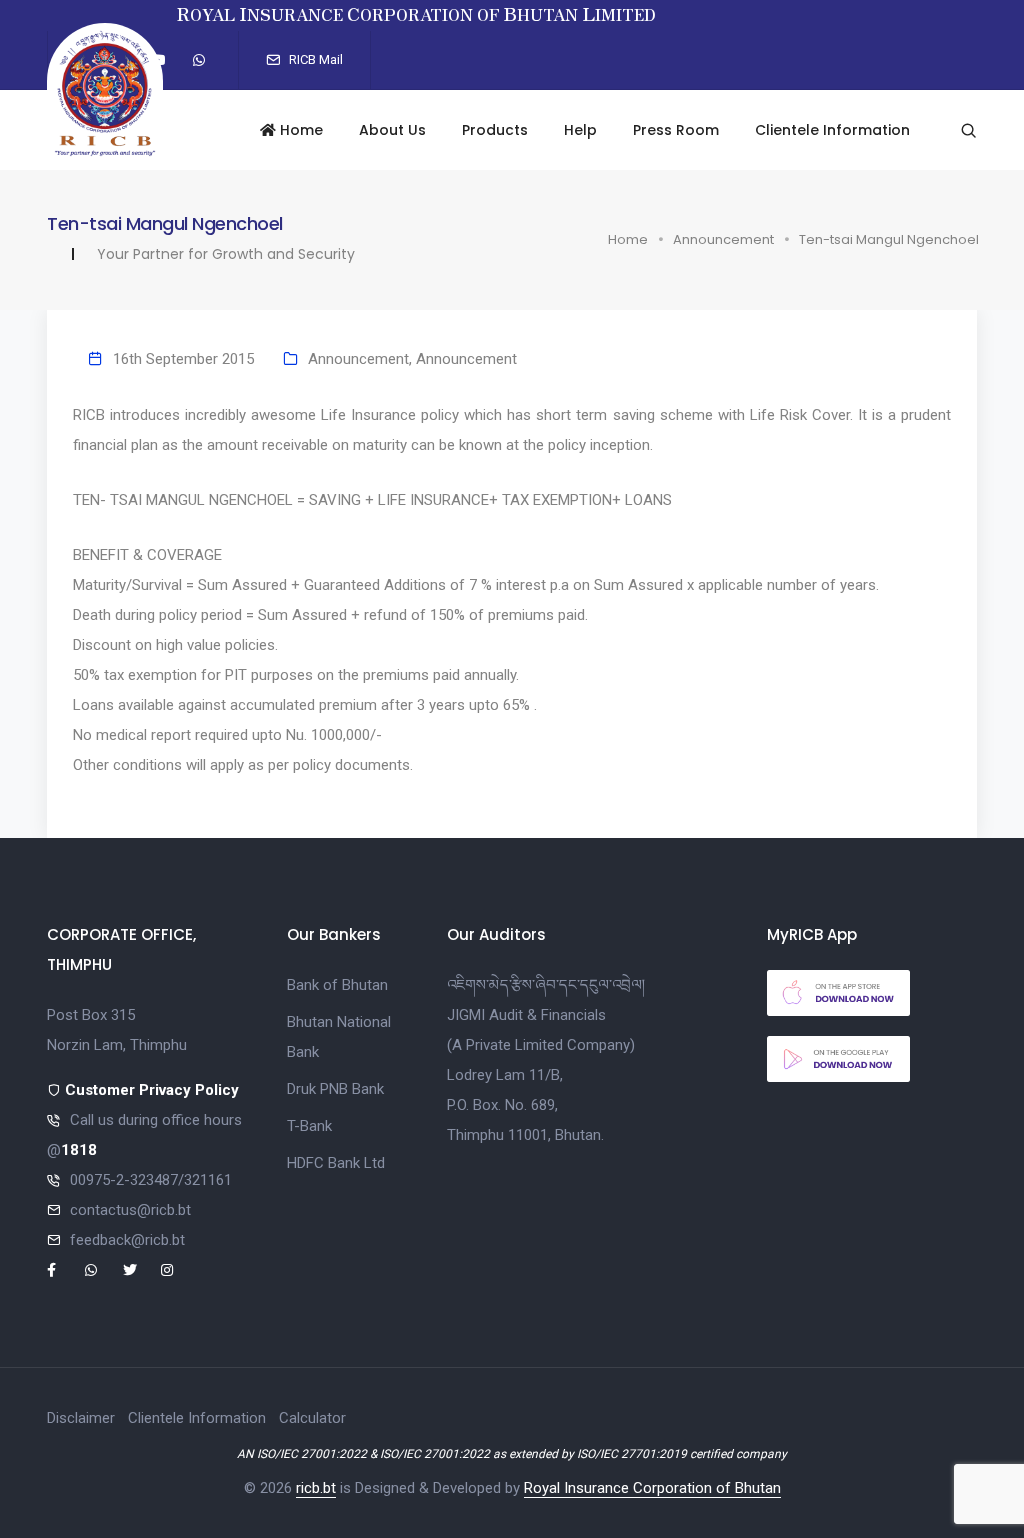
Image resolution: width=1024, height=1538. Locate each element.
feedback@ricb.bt (127, 1240)
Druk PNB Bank (335, 1089)
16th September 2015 (183, 359)
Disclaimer (81, 1418)
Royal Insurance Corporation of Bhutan (652, 1488)
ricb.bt (316, 1488)
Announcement (723, 239)
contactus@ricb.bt (130, 1210)
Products (495, 130)
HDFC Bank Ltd (336, 1163)
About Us (392, 130)
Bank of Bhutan (337, 985)
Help (580, 130)
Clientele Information (832, 130)
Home (299, 130)
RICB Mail (314, 59)
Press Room (676, 130)
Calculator (312, 1418)
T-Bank (309, 1126)
